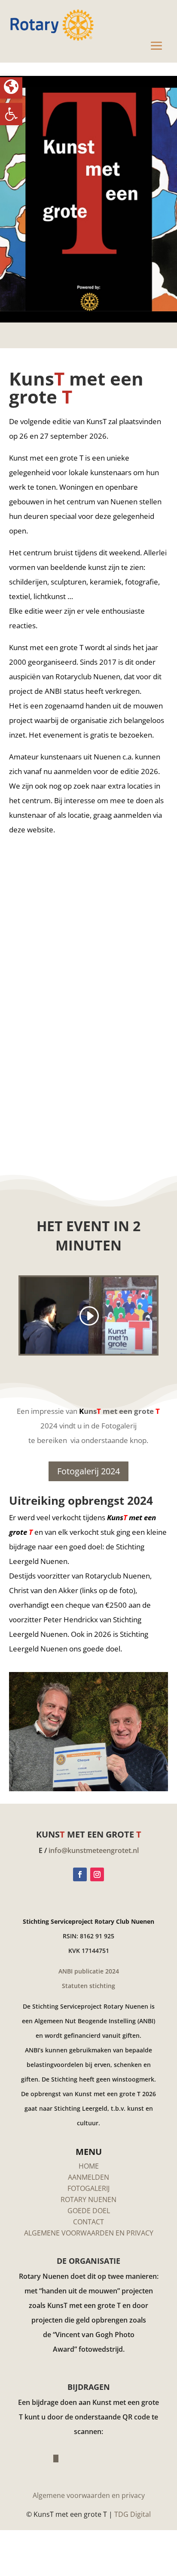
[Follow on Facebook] (80, 1874)
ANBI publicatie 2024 (89, 1971)
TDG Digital (133, 2514)
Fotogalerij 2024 (88, 1471)
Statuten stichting (88, 1986)
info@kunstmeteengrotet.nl (94, 1850)
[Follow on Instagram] (97, 1874)
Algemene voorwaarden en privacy (89, 2495)
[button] (11, 114)
